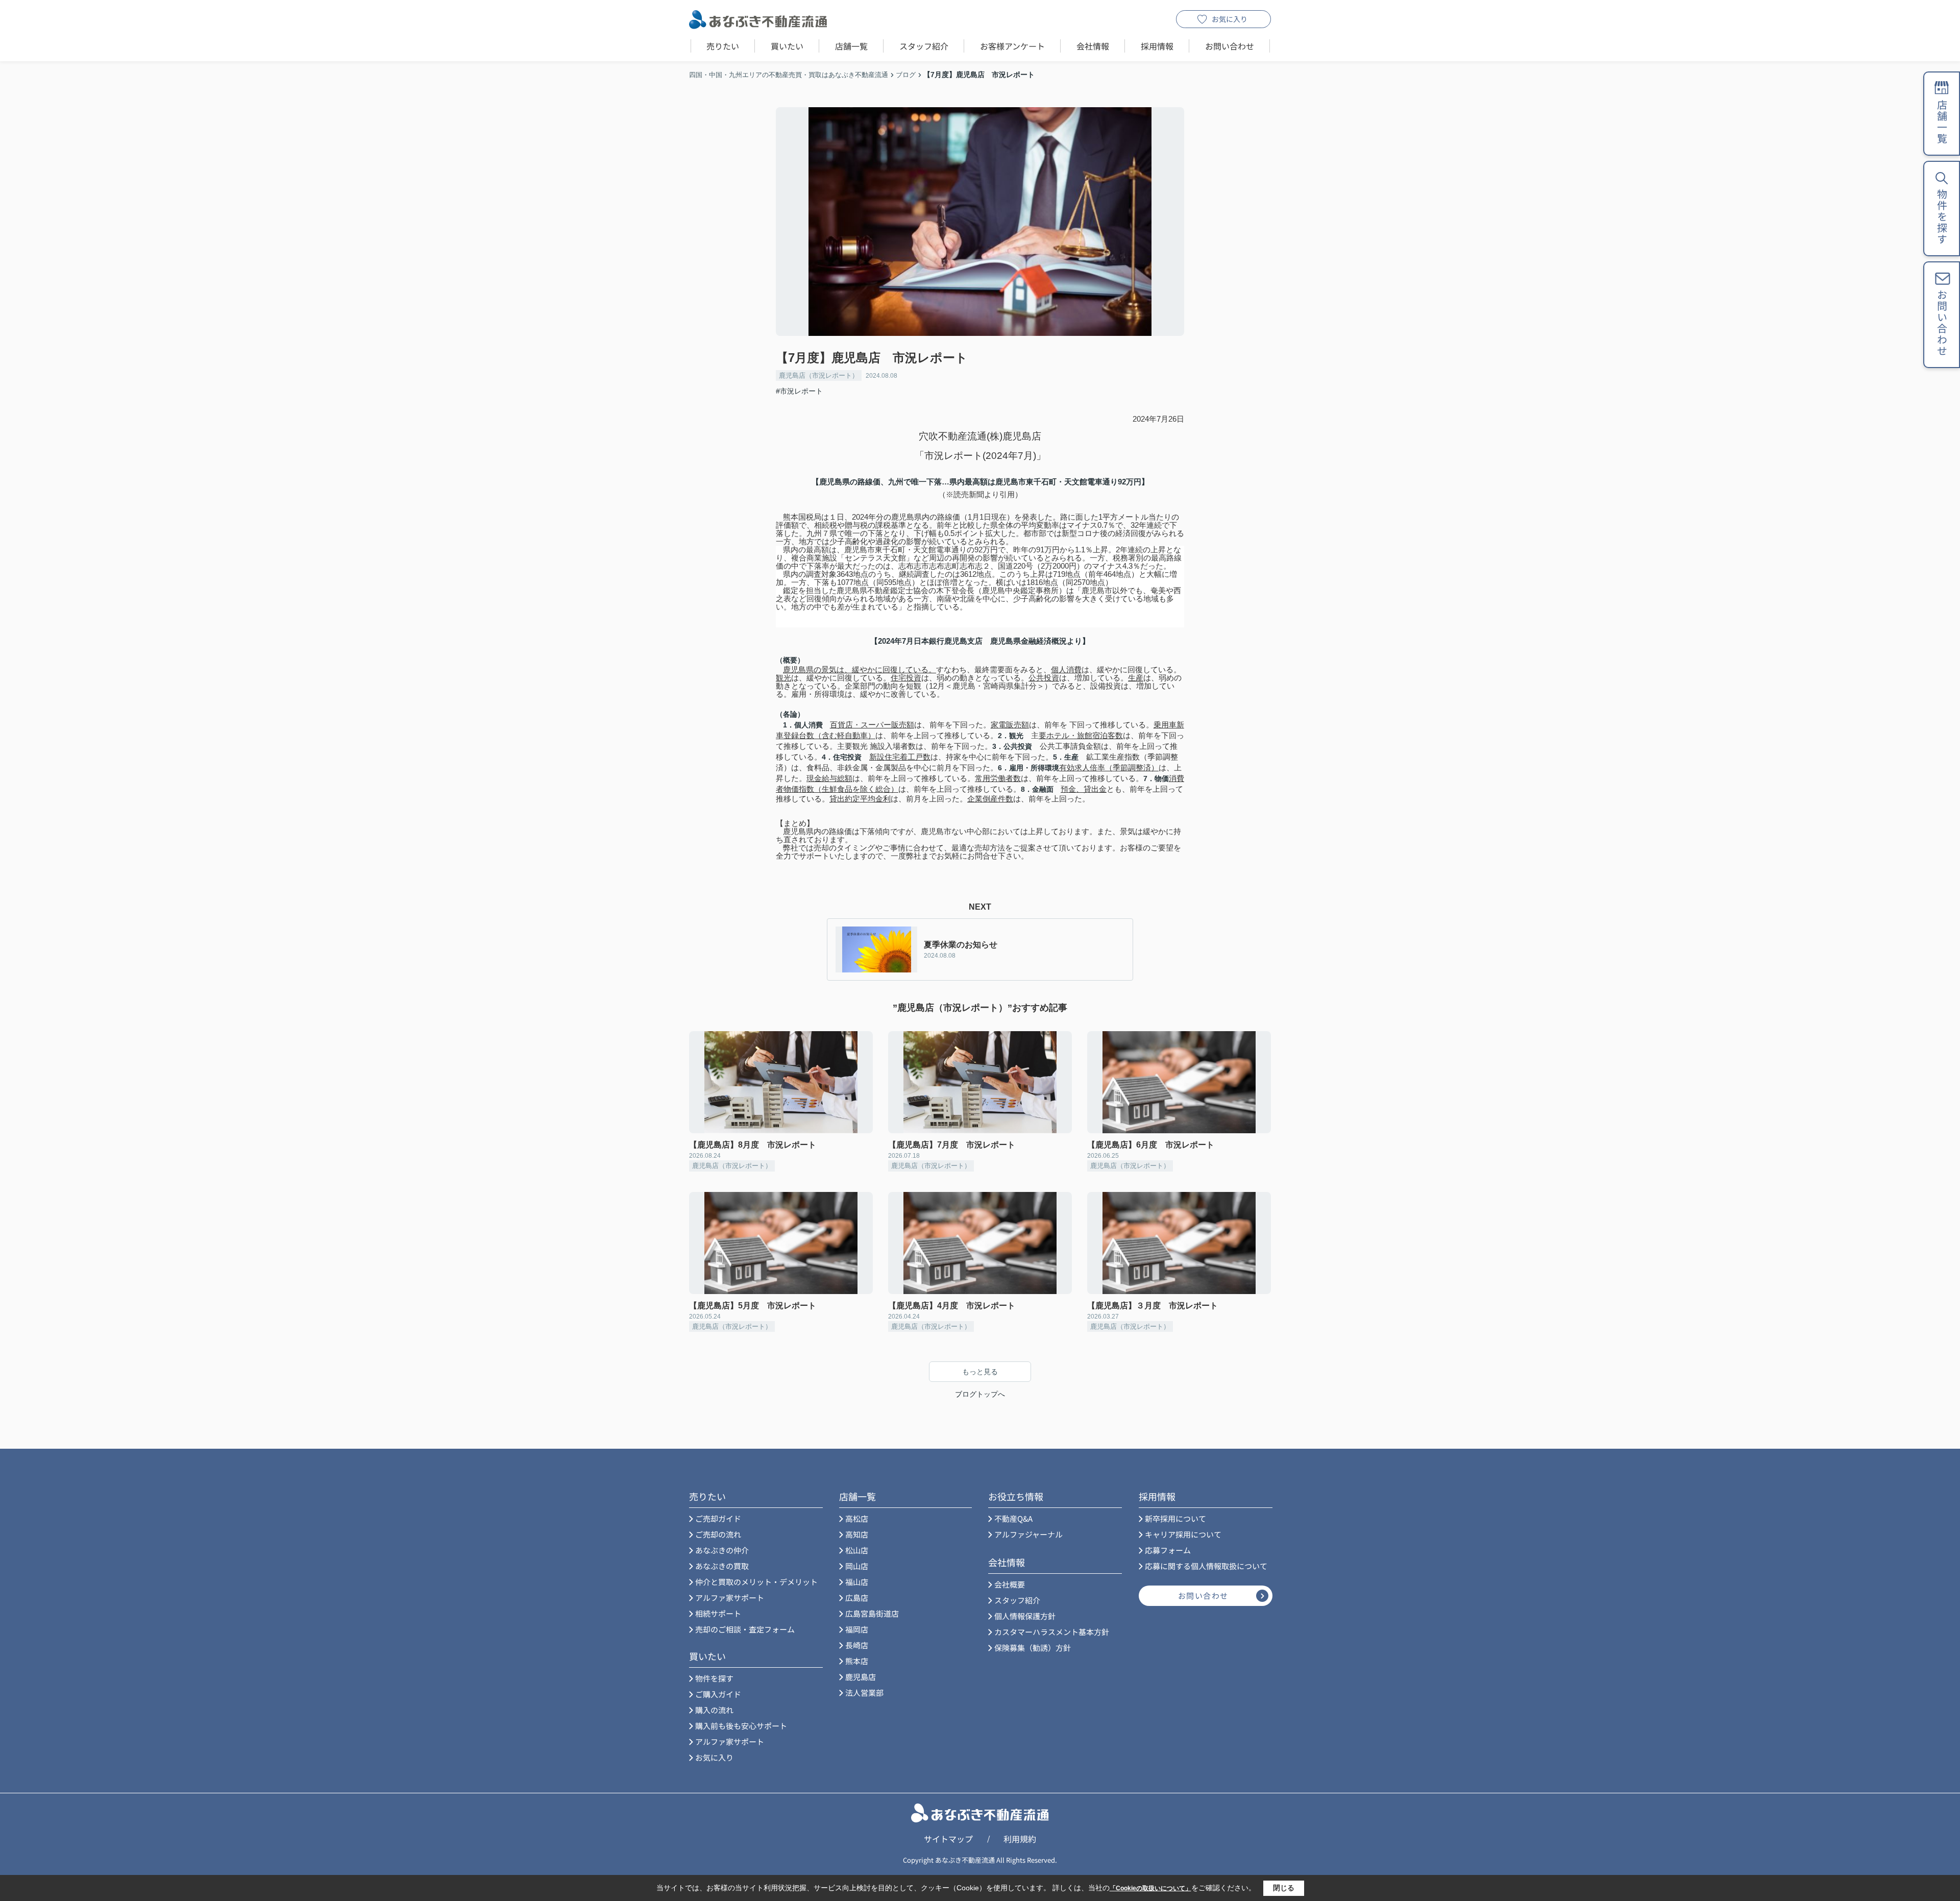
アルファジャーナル (1028, 1534)
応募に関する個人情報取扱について (1206, 1566)
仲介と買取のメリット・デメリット (756, 1582)
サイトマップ (948, 1839)
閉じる (1284, 1888)
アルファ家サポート (730, 1598)
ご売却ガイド (718, 1518)
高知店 (857, 1534)
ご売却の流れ (718, 1534)
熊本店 (857, 1661)
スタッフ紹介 (924, 46)
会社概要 (1010, 1584)
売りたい (723, 46)
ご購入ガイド (718, 1694)
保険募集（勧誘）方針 (1033, 1648)
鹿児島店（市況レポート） (819, 375)
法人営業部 (864, 1692)
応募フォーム (1168, 1550)
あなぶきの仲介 (722, 1550)
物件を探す (714, 1678)
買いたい (787, 46)
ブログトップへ (980, 1394)
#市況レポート (799, 391)
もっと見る (980, 1372)
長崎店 (857, 1645)
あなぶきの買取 (722, 1566)
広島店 (857, 1598)
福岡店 (857, 1629)
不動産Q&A (1013, 1518)
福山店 (857, 1582)
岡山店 (857, 1566)
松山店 (857, 1550)
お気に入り (1230, 19)
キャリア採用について (1183, 1534)
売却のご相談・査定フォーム (745, 1629)
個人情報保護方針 (1025, 1616)
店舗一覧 (851, 46)
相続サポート (718, 1613)
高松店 (857, 1518)
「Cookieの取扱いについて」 (1150, 1888)
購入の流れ (714, 1710)
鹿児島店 (861, 1677)
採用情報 (1157, 46)
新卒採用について (1175, 1518)
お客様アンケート (1012, 46)
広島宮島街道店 (872, 1613)
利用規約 (1020, 1839)
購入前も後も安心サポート (741, 1726)
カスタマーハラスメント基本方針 (1052, 1632)
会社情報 (1093, 46)
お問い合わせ (1230, 46)
